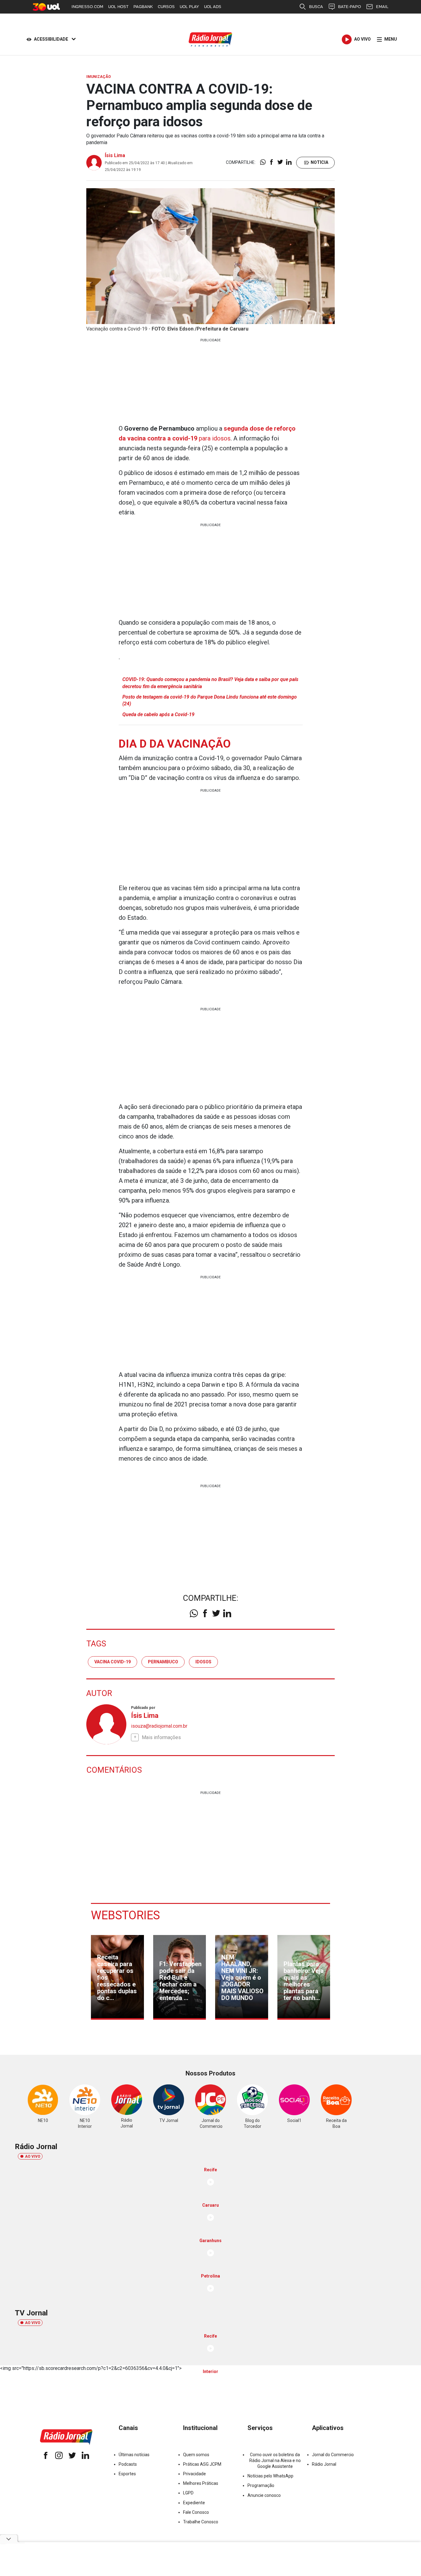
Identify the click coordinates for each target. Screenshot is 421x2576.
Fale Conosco (196, 2512)
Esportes (127, 2474)
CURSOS (166, 7)
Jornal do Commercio (333, 2455)
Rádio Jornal (324, 2464)
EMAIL (382, 7)
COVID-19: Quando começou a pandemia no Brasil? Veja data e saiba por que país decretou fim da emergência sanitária (210, 683)
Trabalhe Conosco (201, 2522)
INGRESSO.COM (87, 7)
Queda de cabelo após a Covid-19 (158, 714)
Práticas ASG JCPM (202, 2464)
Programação (261, 2485)
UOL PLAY (189, 7)
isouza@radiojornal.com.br (159, 1726)
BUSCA (316, 7)
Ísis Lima (115, 155)
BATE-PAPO (349, 7)
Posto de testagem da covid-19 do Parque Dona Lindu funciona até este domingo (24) (210, 700)
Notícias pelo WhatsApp (270, 2476)
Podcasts (128, 2464)
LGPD (188, 2493)
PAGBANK (143, 7)
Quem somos (196, 2455)
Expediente (194, 2503)
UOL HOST (118, 7)
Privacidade (194, 2474)
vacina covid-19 (112, 1662)
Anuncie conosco (264, 2495)
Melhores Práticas (201, 2483)
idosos (203, 1662)
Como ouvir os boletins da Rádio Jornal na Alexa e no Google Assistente (275, 2460)
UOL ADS (213, 7)
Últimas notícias (134, 2455)
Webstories (125, 1915)
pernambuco (163, 1662)
